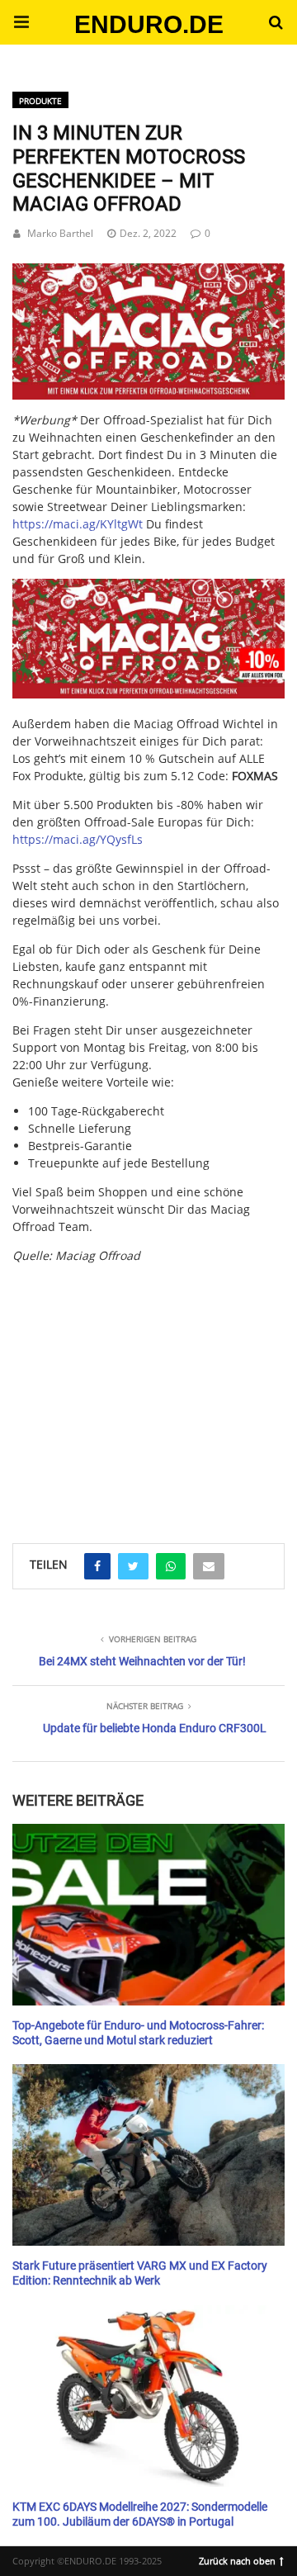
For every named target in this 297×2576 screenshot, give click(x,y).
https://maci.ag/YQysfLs (78, 839)
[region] (148, 1379)
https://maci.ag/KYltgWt (78, 524)
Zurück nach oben (237, 2559)
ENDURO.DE (149, 24)
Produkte (40, 101)
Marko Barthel (60, 233)
